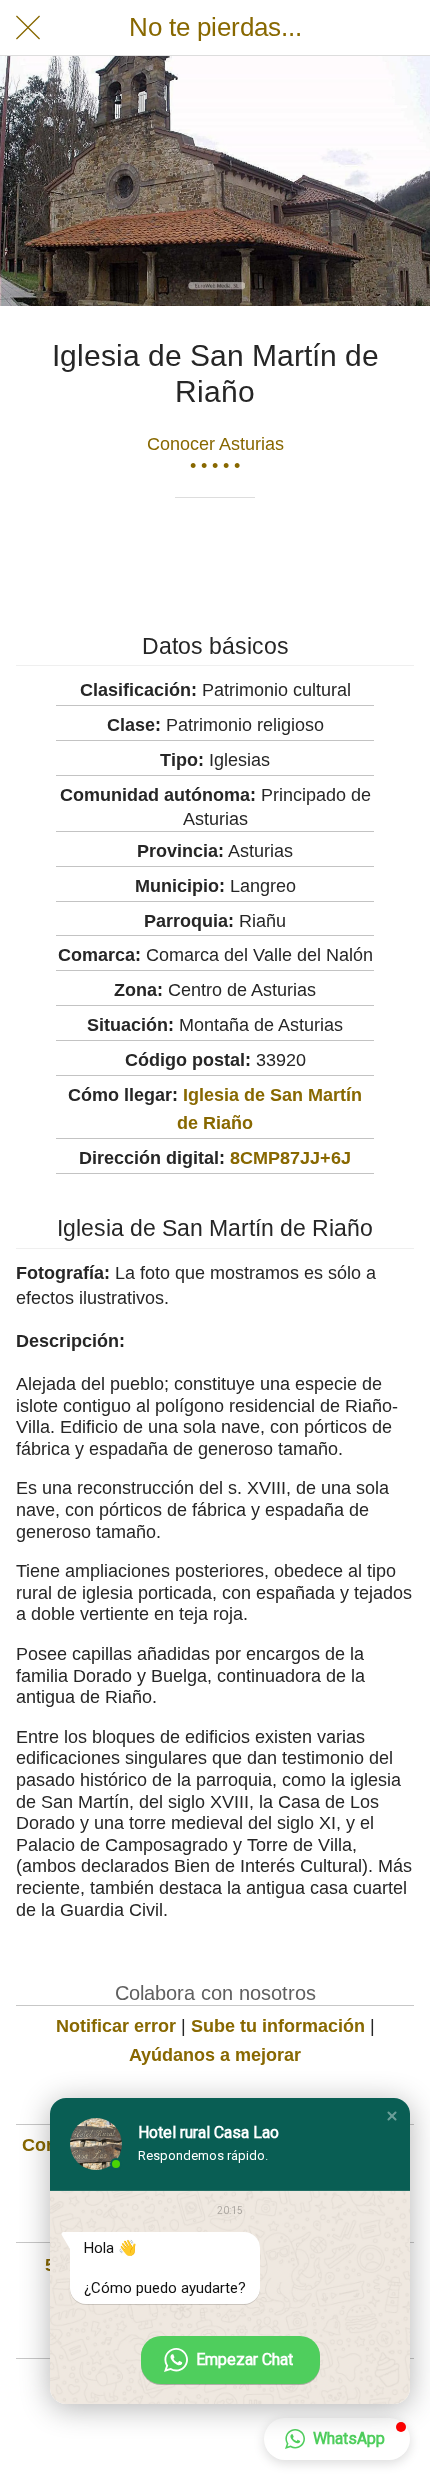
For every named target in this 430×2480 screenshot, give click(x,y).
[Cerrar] (28, 28)
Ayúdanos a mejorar (215, 2055)
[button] (392, 2116)
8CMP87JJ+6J (290, 1158)
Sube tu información (278, 2026)
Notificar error (116, 2026)
